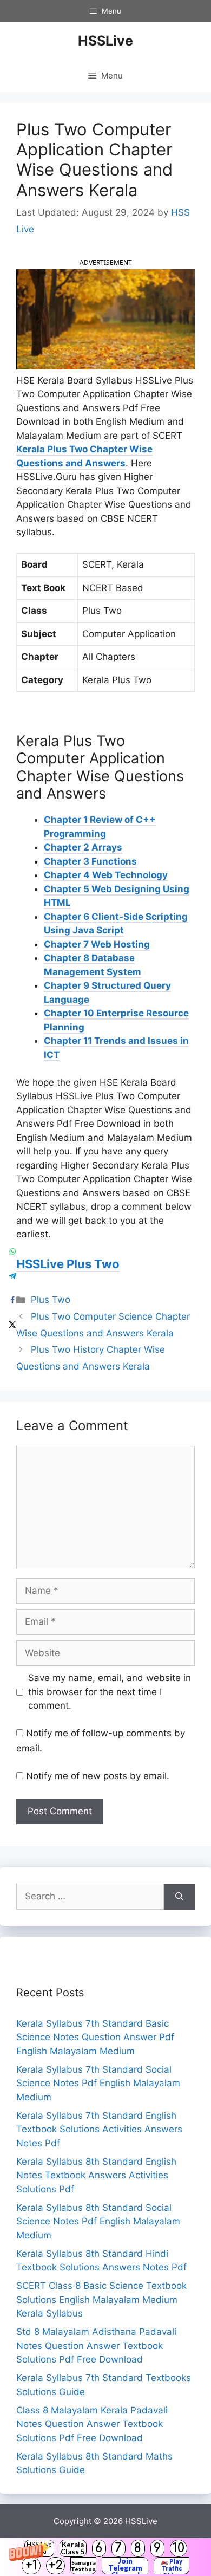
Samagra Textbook (83, 2566)
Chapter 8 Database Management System (93, 965)
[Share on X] (12, 1325)
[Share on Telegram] (12, 1276)
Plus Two (51, 1300)
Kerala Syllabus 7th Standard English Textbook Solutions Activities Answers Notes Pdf (99, 2129)
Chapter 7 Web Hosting (97, 944)
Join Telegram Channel (125, 2566)
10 (179, 2548)
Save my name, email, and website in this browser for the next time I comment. (110, 1692)
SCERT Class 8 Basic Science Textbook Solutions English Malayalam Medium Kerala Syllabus (101, 2299)
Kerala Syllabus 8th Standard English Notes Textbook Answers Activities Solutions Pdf (96, 2175)
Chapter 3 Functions (90, 861)
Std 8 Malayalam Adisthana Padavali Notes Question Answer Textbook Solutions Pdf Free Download (96, 2345)
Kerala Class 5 (73, 2548)
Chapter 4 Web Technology (106, 875)
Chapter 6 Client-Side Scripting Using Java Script (116, 924)
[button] (105, 2557)
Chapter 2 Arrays (83, 847)
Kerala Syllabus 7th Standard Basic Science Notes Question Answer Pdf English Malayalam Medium (95, 2037)
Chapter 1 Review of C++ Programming (100, 827)
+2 (56, 2565)
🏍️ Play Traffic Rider (172, 2566)
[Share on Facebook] (12, 1300)
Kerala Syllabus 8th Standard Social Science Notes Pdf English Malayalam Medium (98, 2221)
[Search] (179, 1897)
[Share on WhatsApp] (12, 1252)
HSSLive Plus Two (68, 1264)
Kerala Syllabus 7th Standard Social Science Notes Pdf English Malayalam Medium (98, 2083)
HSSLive (105, 41)
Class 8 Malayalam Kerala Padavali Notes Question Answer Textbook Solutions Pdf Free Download (92, 2424)
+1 (31, 2565)
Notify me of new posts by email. (98, 1776)
